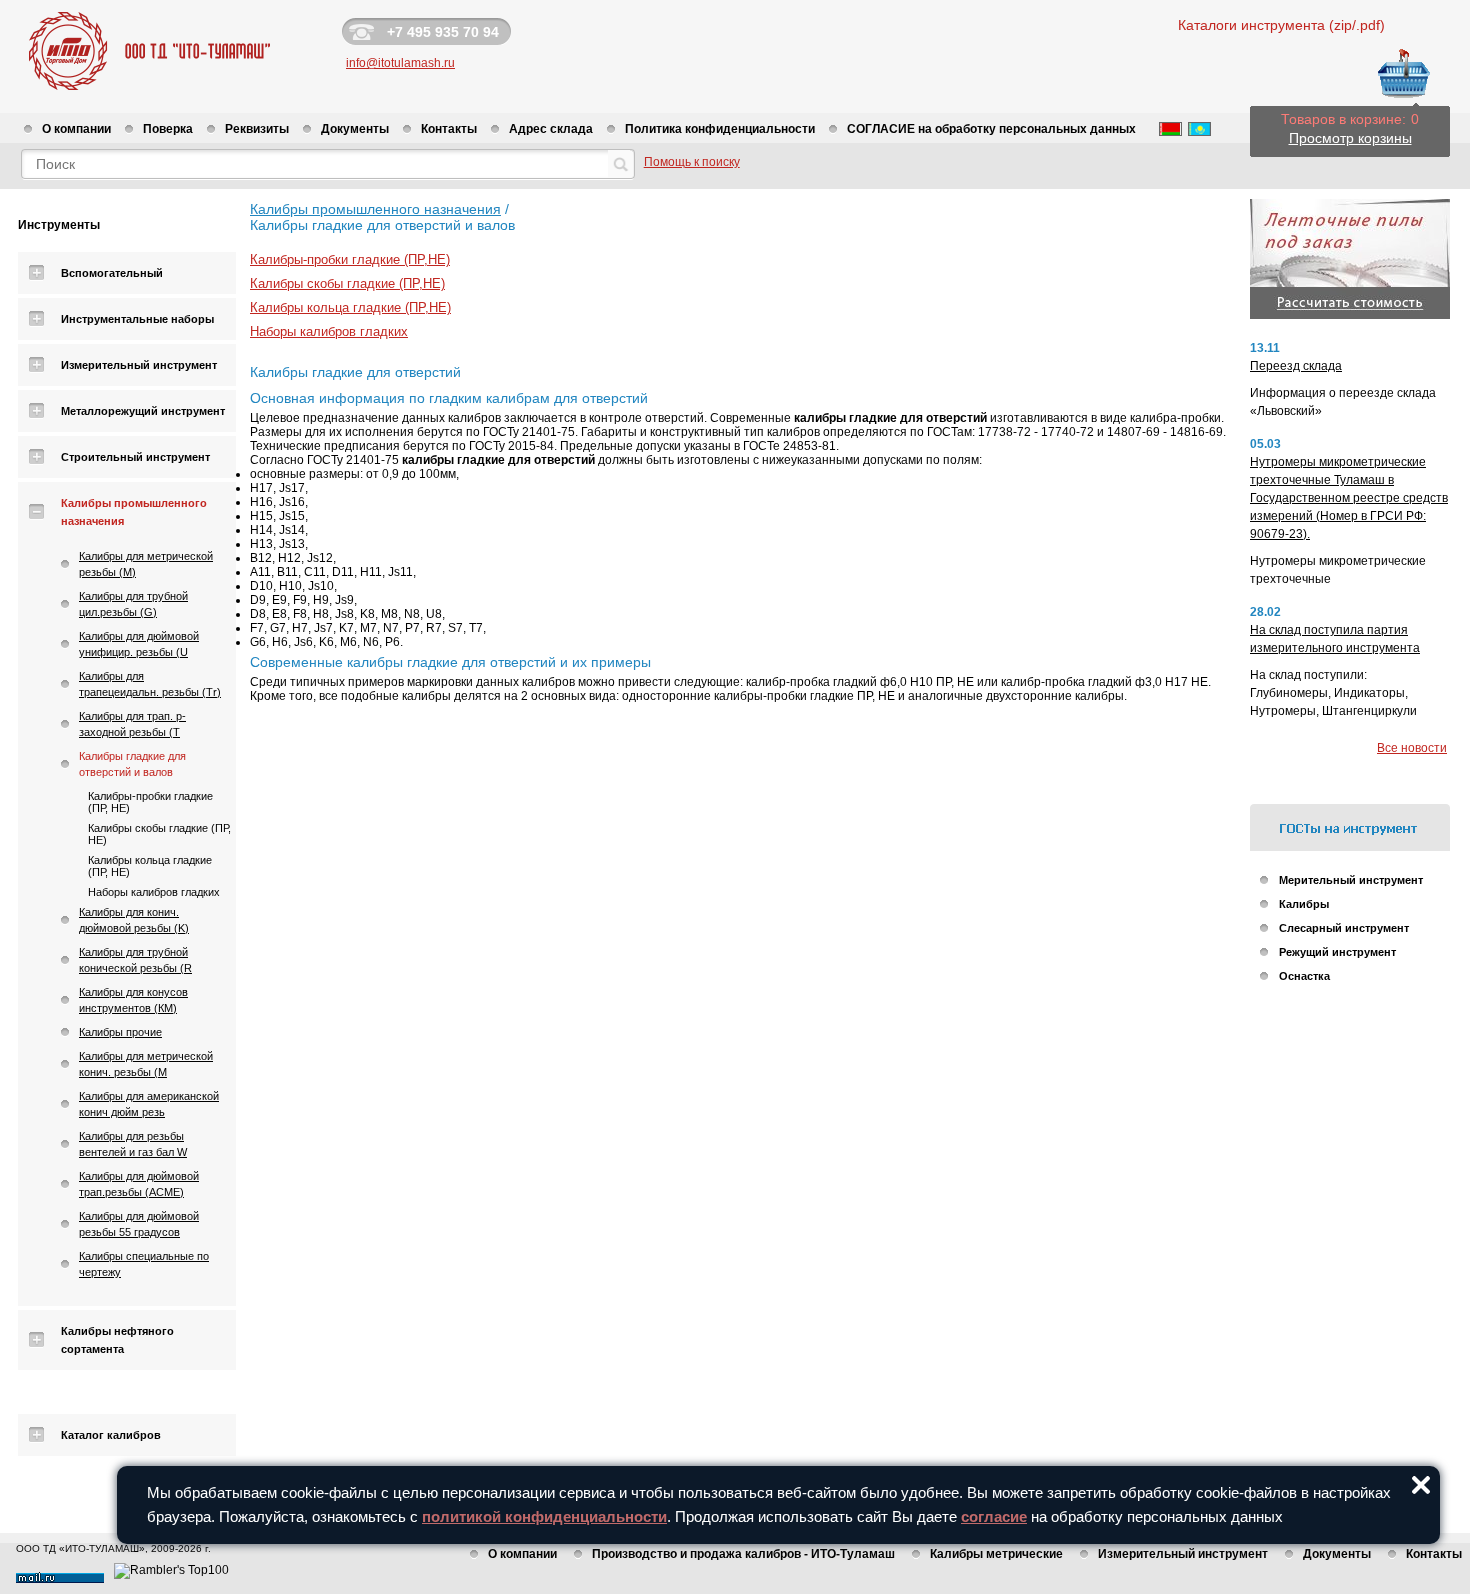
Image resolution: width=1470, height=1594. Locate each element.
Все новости (1412, 748)
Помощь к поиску (692, 162)
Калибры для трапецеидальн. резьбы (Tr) (150, 684)
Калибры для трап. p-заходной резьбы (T (132, 724)
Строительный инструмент (135, 457)
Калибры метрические (996, 1554)
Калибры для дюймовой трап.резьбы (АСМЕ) (139, 1184)
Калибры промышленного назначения (134, 512)
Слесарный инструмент (1344, 928)
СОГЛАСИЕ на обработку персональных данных (991, 129)
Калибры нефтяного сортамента (117, 1340)
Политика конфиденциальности (720, 129)
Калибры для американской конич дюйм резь (149, 1104)
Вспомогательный (112, 273)
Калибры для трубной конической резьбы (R (135, 960)
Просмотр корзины (1350, 138)
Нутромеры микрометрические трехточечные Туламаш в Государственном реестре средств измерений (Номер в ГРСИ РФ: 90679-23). (1349, 498)
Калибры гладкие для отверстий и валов (132, 764)
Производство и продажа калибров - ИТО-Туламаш (743, 1554)
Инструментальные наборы (137, 319)
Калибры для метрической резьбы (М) (146, 564)
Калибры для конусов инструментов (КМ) (133, 1000)
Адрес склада (551, 129)
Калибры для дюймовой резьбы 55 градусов (139, 1224)
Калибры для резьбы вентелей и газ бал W (133, 1144)
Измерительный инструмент (139, 365)
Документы (355, 129)
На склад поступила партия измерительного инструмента (1335, 639)
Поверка (168, 129)
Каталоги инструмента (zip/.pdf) (1281, 25)
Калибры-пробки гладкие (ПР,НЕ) (350, 259)
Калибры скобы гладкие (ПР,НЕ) (347, 283)
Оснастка (1304, 976)
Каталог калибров (111, 1435)
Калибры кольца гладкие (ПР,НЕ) (350, 307)
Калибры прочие (120, 1032)
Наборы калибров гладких (154, 892)
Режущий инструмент (1337, 952)
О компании (76, 129)
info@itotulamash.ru (400, 63)
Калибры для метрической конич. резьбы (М (146, 1064)
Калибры (1304, 904)
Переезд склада (1296, 366)
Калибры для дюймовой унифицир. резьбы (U (139, 644)
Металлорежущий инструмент (143, 411)
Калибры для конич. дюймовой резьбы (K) (134, 920)
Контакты (449, 129)
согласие (994, 1516)
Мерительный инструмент (1351, 880)
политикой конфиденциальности (544, 1516)
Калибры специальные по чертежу (144, 1264)
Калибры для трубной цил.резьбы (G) (133, 604)
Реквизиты (257, 129)
